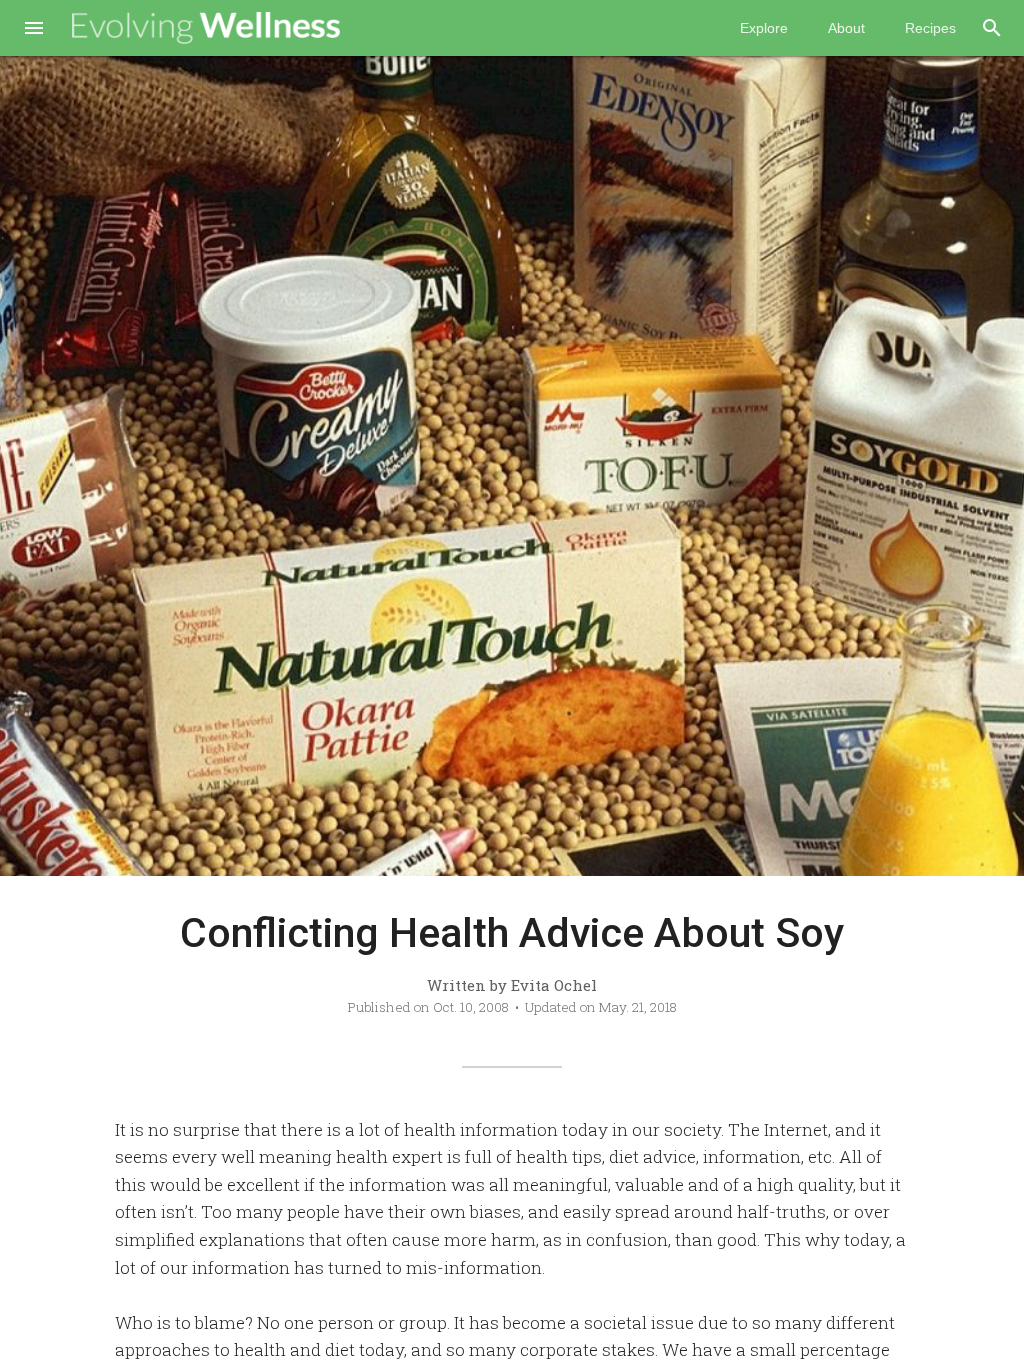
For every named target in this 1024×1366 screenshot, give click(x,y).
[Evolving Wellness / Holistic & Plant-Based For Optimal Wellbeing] (206, 28)
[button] (34, 30)
